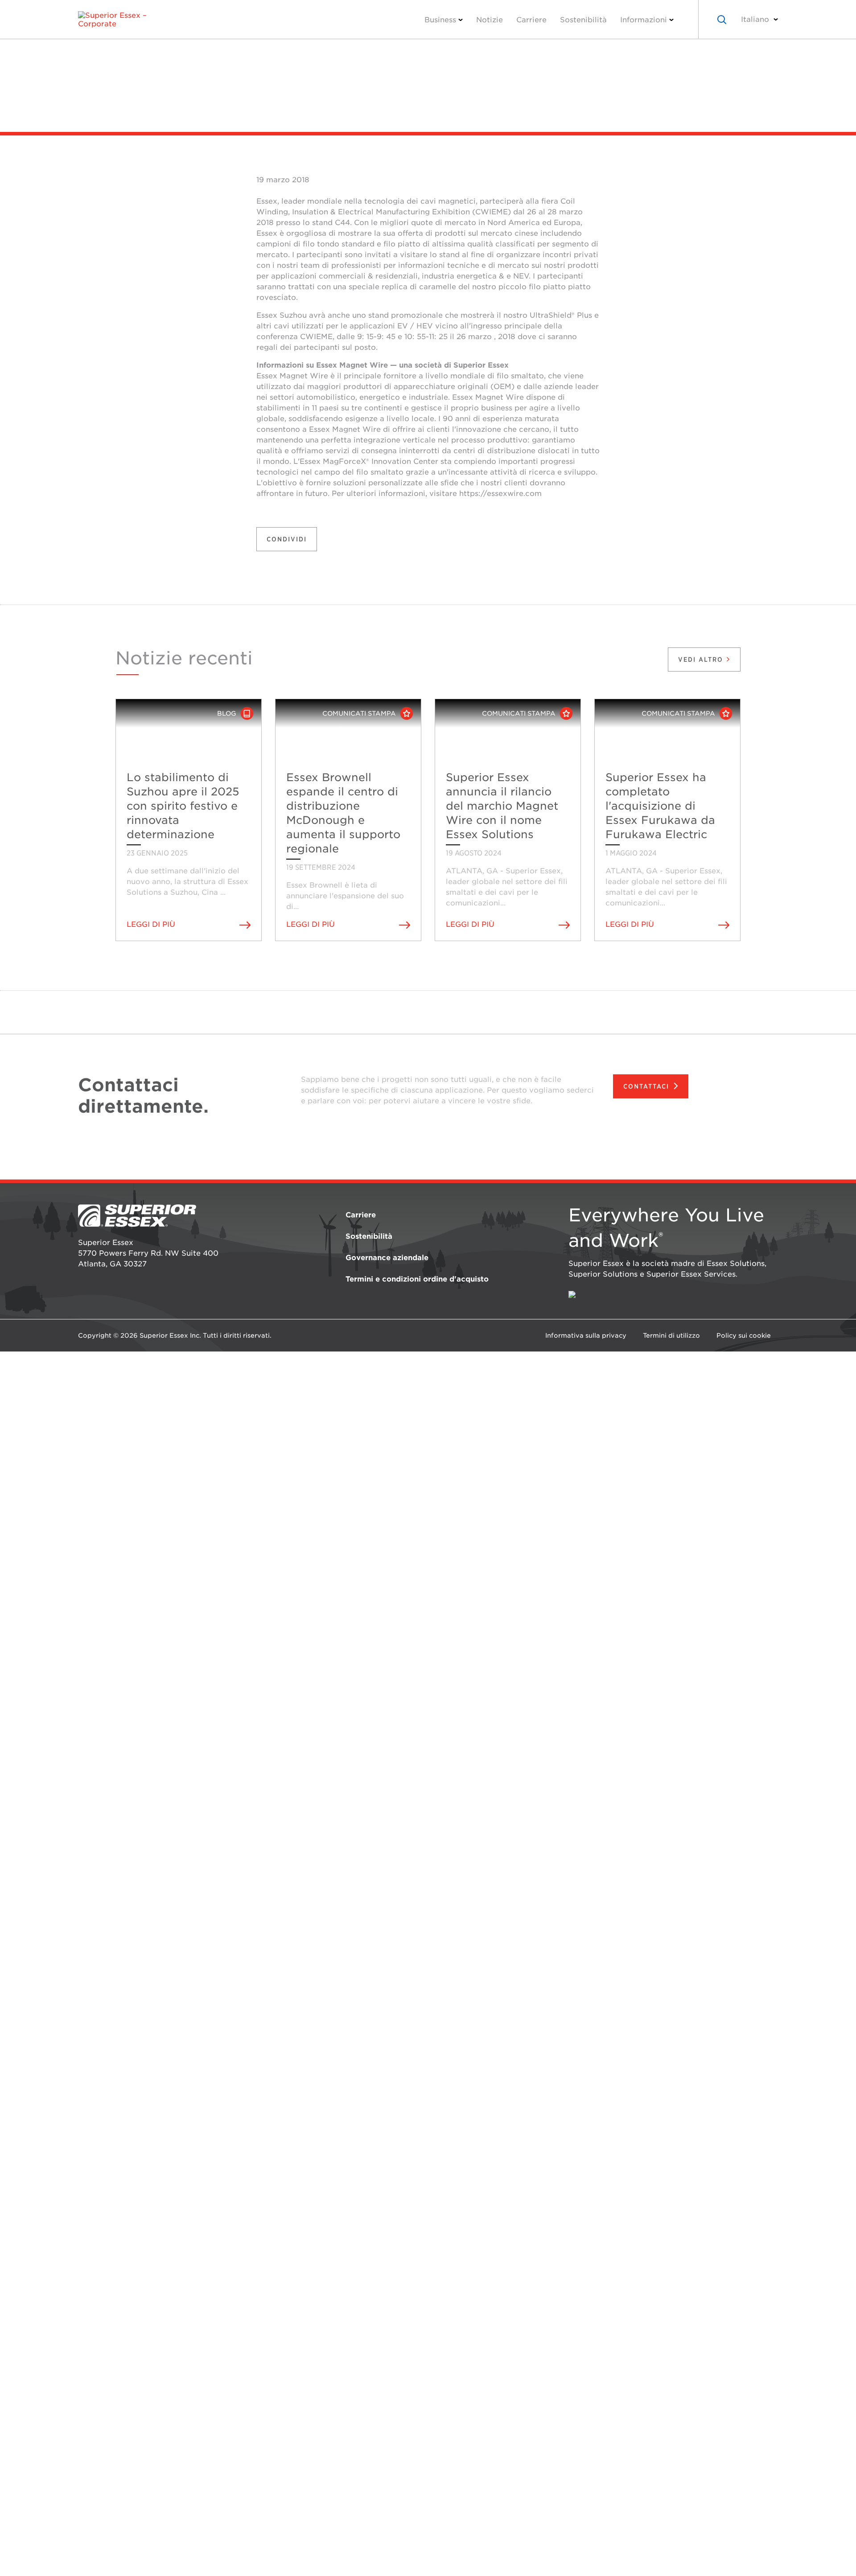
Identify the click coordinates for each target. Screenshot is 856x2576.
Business (440, 20)
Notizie (490, 20)
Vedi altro (702, 659)
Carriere (531, 20)
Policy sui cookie (744, 1335)
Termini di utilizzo (671, 1335)
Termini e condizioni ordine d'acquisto (417, 1279)
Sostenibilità (583, 20)
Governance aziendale (387, 1258)
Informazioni (644, 20)
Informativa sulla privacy (586, 1335)
